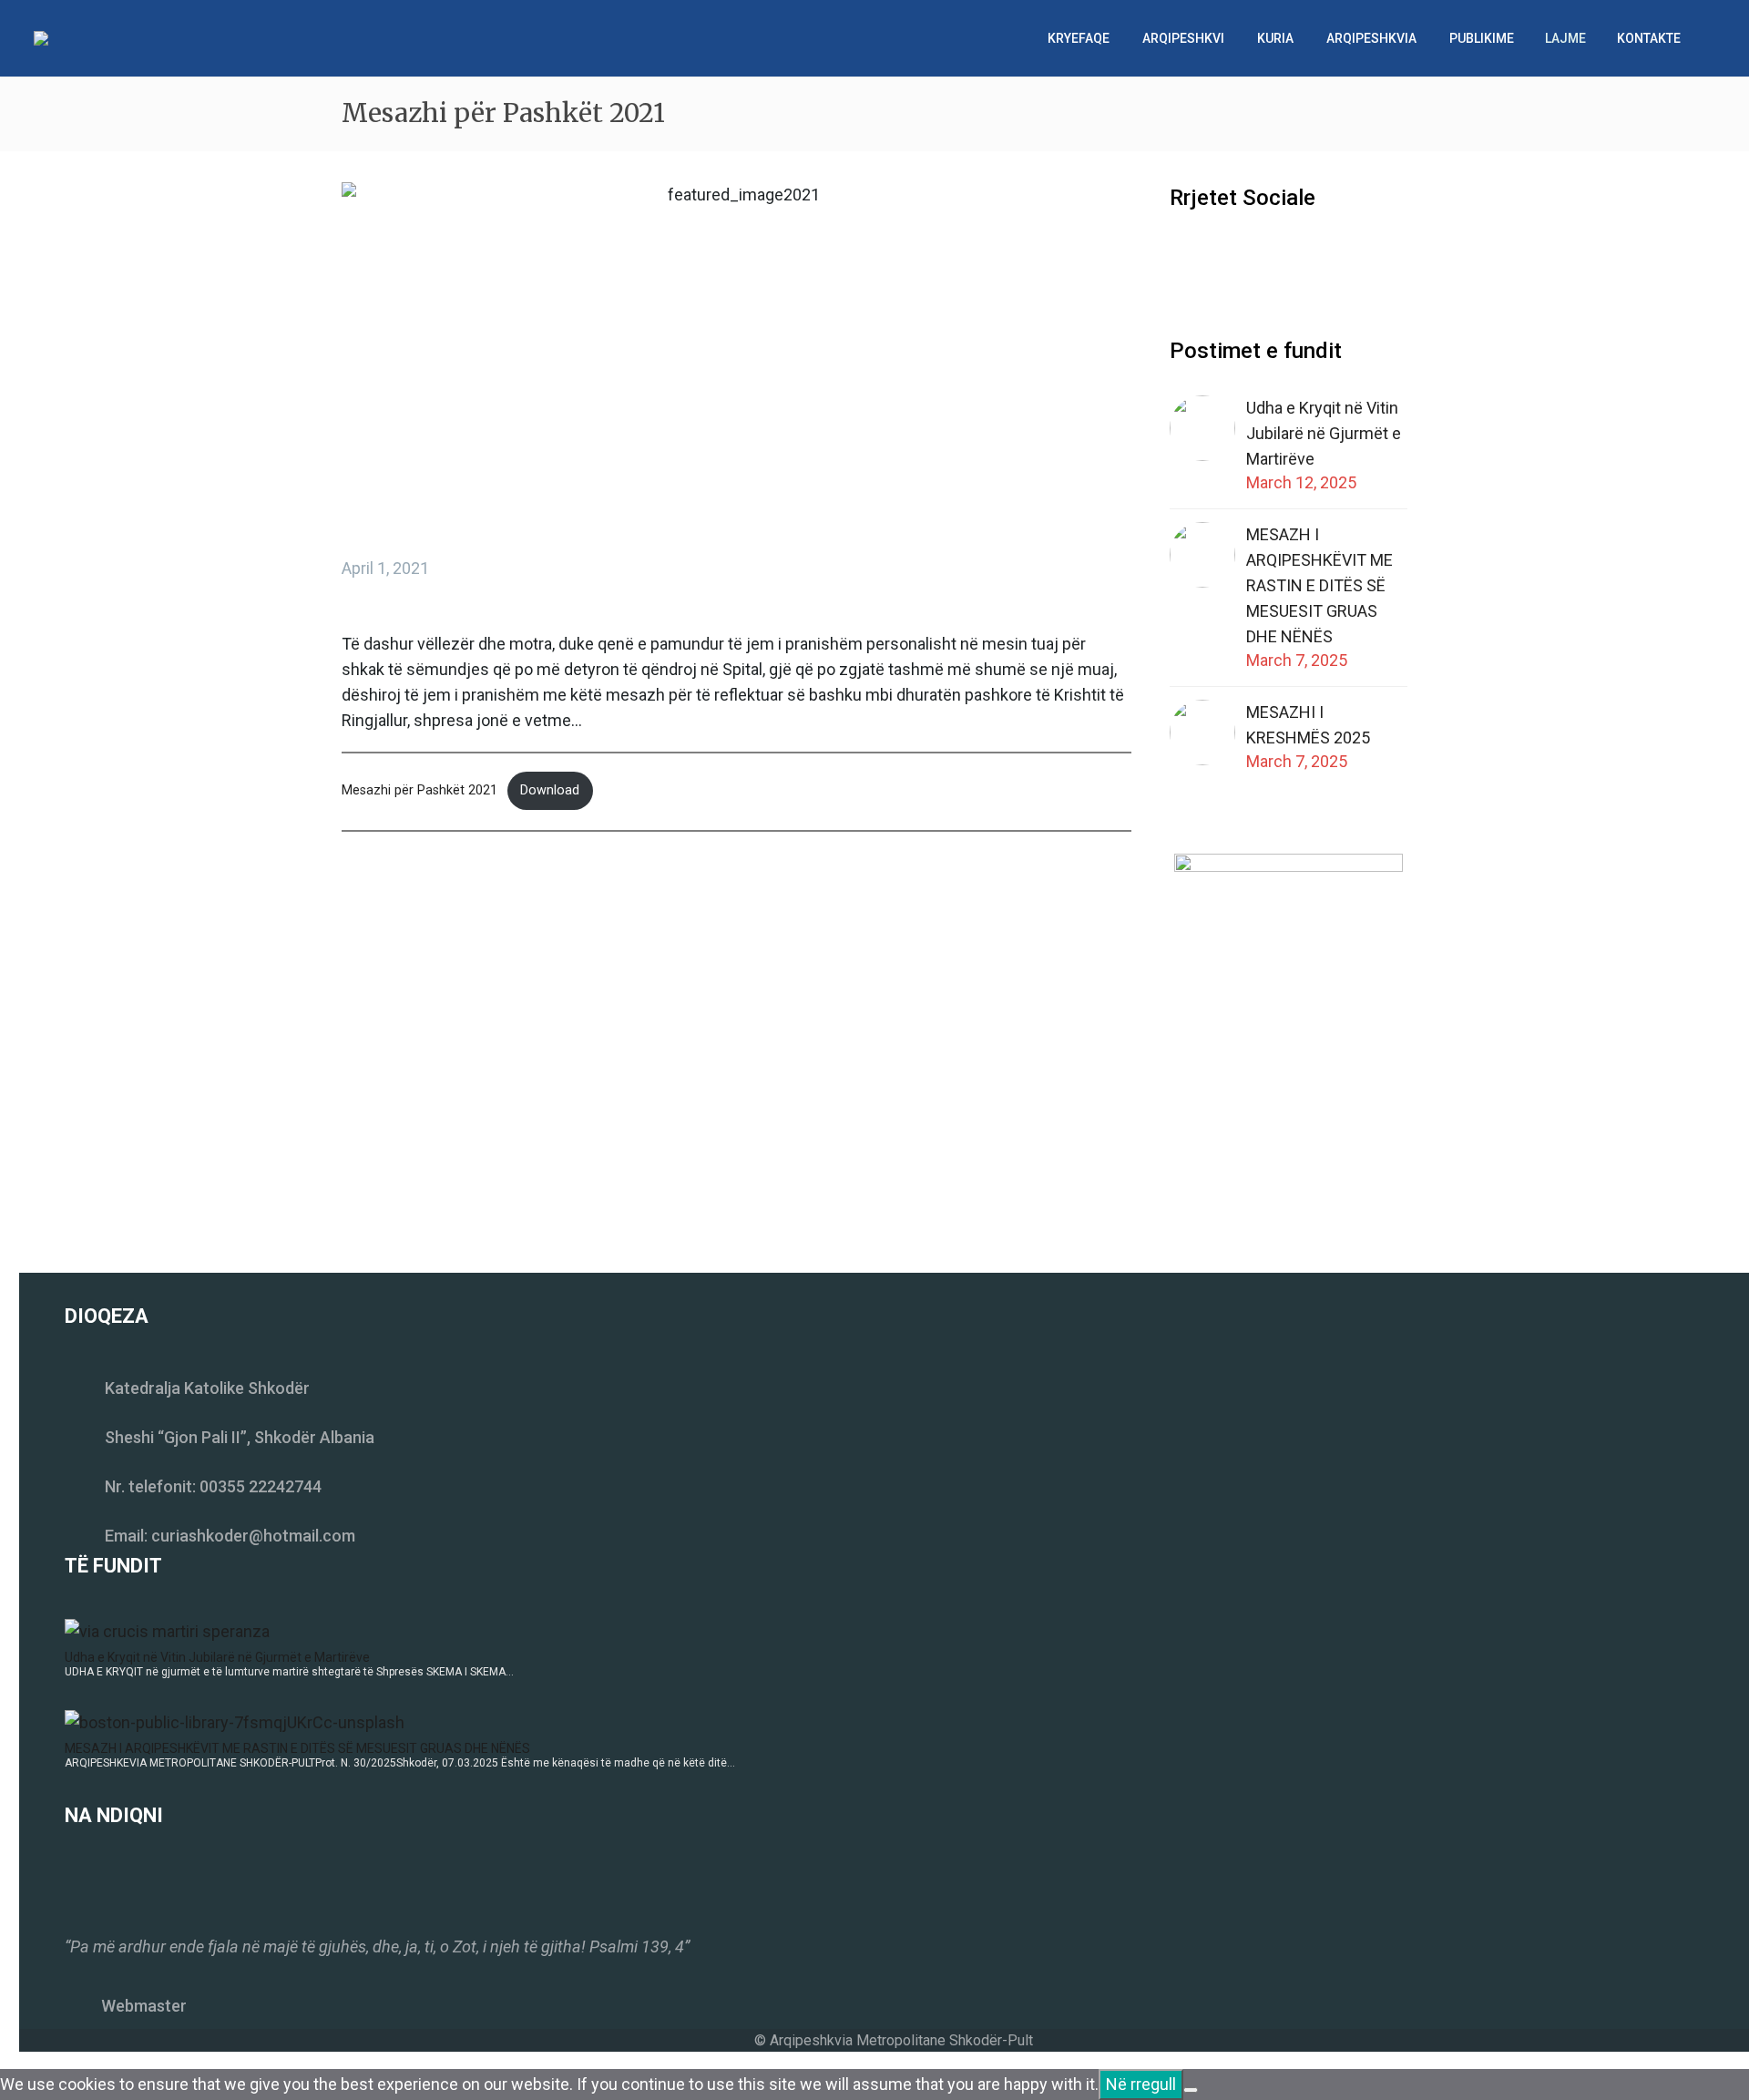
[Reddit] (490, 912)
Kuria (1275, 38)
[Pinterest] (408, 912)
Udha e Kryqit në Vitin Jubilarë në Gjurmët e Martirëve (1324, 433)
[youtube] (1248, 256)
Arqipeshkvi (1183, 38)
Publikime (1482, 38)
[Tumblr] (435, 912)
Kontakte (1649, 38)
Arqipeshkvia (1371, 38)
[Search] (1715, 38)
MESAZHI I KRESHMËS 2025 (1308, 725)
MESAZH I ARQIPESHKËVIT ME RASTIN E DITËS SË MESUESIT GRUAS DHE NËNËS (1319, 585)
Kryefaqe (1079, 38)
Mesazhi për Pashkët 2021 (419, 790)
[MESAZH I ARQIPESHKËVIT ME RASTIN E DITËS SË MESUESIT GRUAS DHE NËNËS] (235, 1721)
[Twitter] (381, 912)
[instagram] (1214, 256)
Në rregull (1141, 2084)
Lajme (1565, 38)
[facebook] (1181, 256)
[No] (1191, 2090)
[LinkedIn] (463, 912)
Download (550, 790)
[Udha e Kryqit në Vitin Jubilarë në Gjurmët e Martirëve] (167, 1629)
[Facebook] (353, 912)
